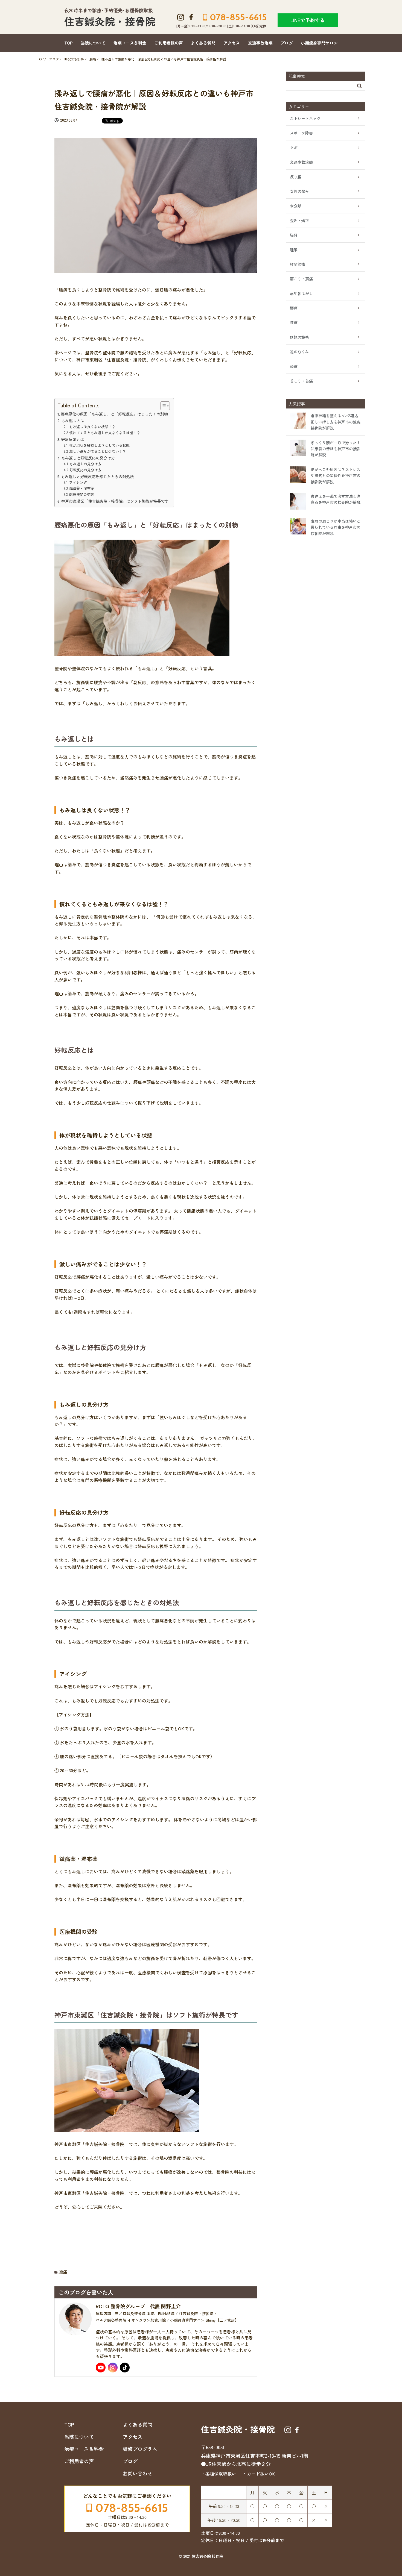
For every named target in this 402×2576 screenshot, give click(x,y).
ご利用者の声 (79, 2461)
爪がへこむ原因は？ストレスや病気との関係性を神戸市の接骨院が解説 (336, 476)
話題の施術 (299, 337)
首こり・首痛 (301, 381)
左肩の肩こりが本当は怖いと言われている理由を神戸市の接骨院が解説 (336, 527)
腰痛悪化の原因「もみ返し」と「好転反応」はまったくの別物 (114, 414)
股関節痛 (298, 264)
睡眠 (294, 250)
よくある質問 (203, 43)
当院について (93, 43)
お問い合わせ (138, 2473)
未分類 (296, 206)
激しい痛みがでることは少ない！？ (98, 451)
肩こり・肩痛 (301, 279)
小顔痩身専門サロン (319, 43)
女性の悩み (299, 191)
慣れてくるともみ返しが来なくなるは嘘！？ (105, 433)
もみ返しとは (73, 420)
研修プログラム (140, 2449)
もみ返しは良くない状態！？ (92, 427)
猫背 (294, 235)
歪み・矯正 (299, 220)
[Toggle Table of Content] (162, 406)
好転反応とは (72, 439)
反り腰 (296, 177)
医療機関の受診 (82, 494)
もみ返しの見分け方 (85, 464)
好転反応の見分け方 (85, 470)
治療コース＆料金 (130, 43)
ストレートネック (305, 118)
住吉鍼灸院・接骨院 (110, 21)
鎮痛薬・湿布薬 (82, 488)
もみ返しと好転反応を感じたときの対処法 (97, 476)
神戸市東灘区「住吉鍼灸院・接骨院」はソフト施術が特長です (115, 501)
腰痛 (63, 2272)
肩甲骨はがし (301, 293)
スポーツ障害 (301, 133)
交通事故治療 (260, 43)
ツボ (294, 148)
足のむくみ (299, 352)
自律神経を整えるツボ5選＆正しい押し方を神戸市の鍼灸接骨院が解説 (336, 422)
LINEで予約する (308, 20)
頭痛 (294, 366)
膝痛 (294, 322)
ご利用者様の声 (169, 43)
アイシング (78, 482)
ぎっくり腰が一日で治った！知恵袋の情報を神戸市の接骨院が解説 (336, 449)
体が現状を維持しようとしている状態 (99, 445)
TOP (69, 43)
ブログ (287, 43)
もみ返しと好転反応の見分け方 (88, 458)
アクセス (232, 43)
